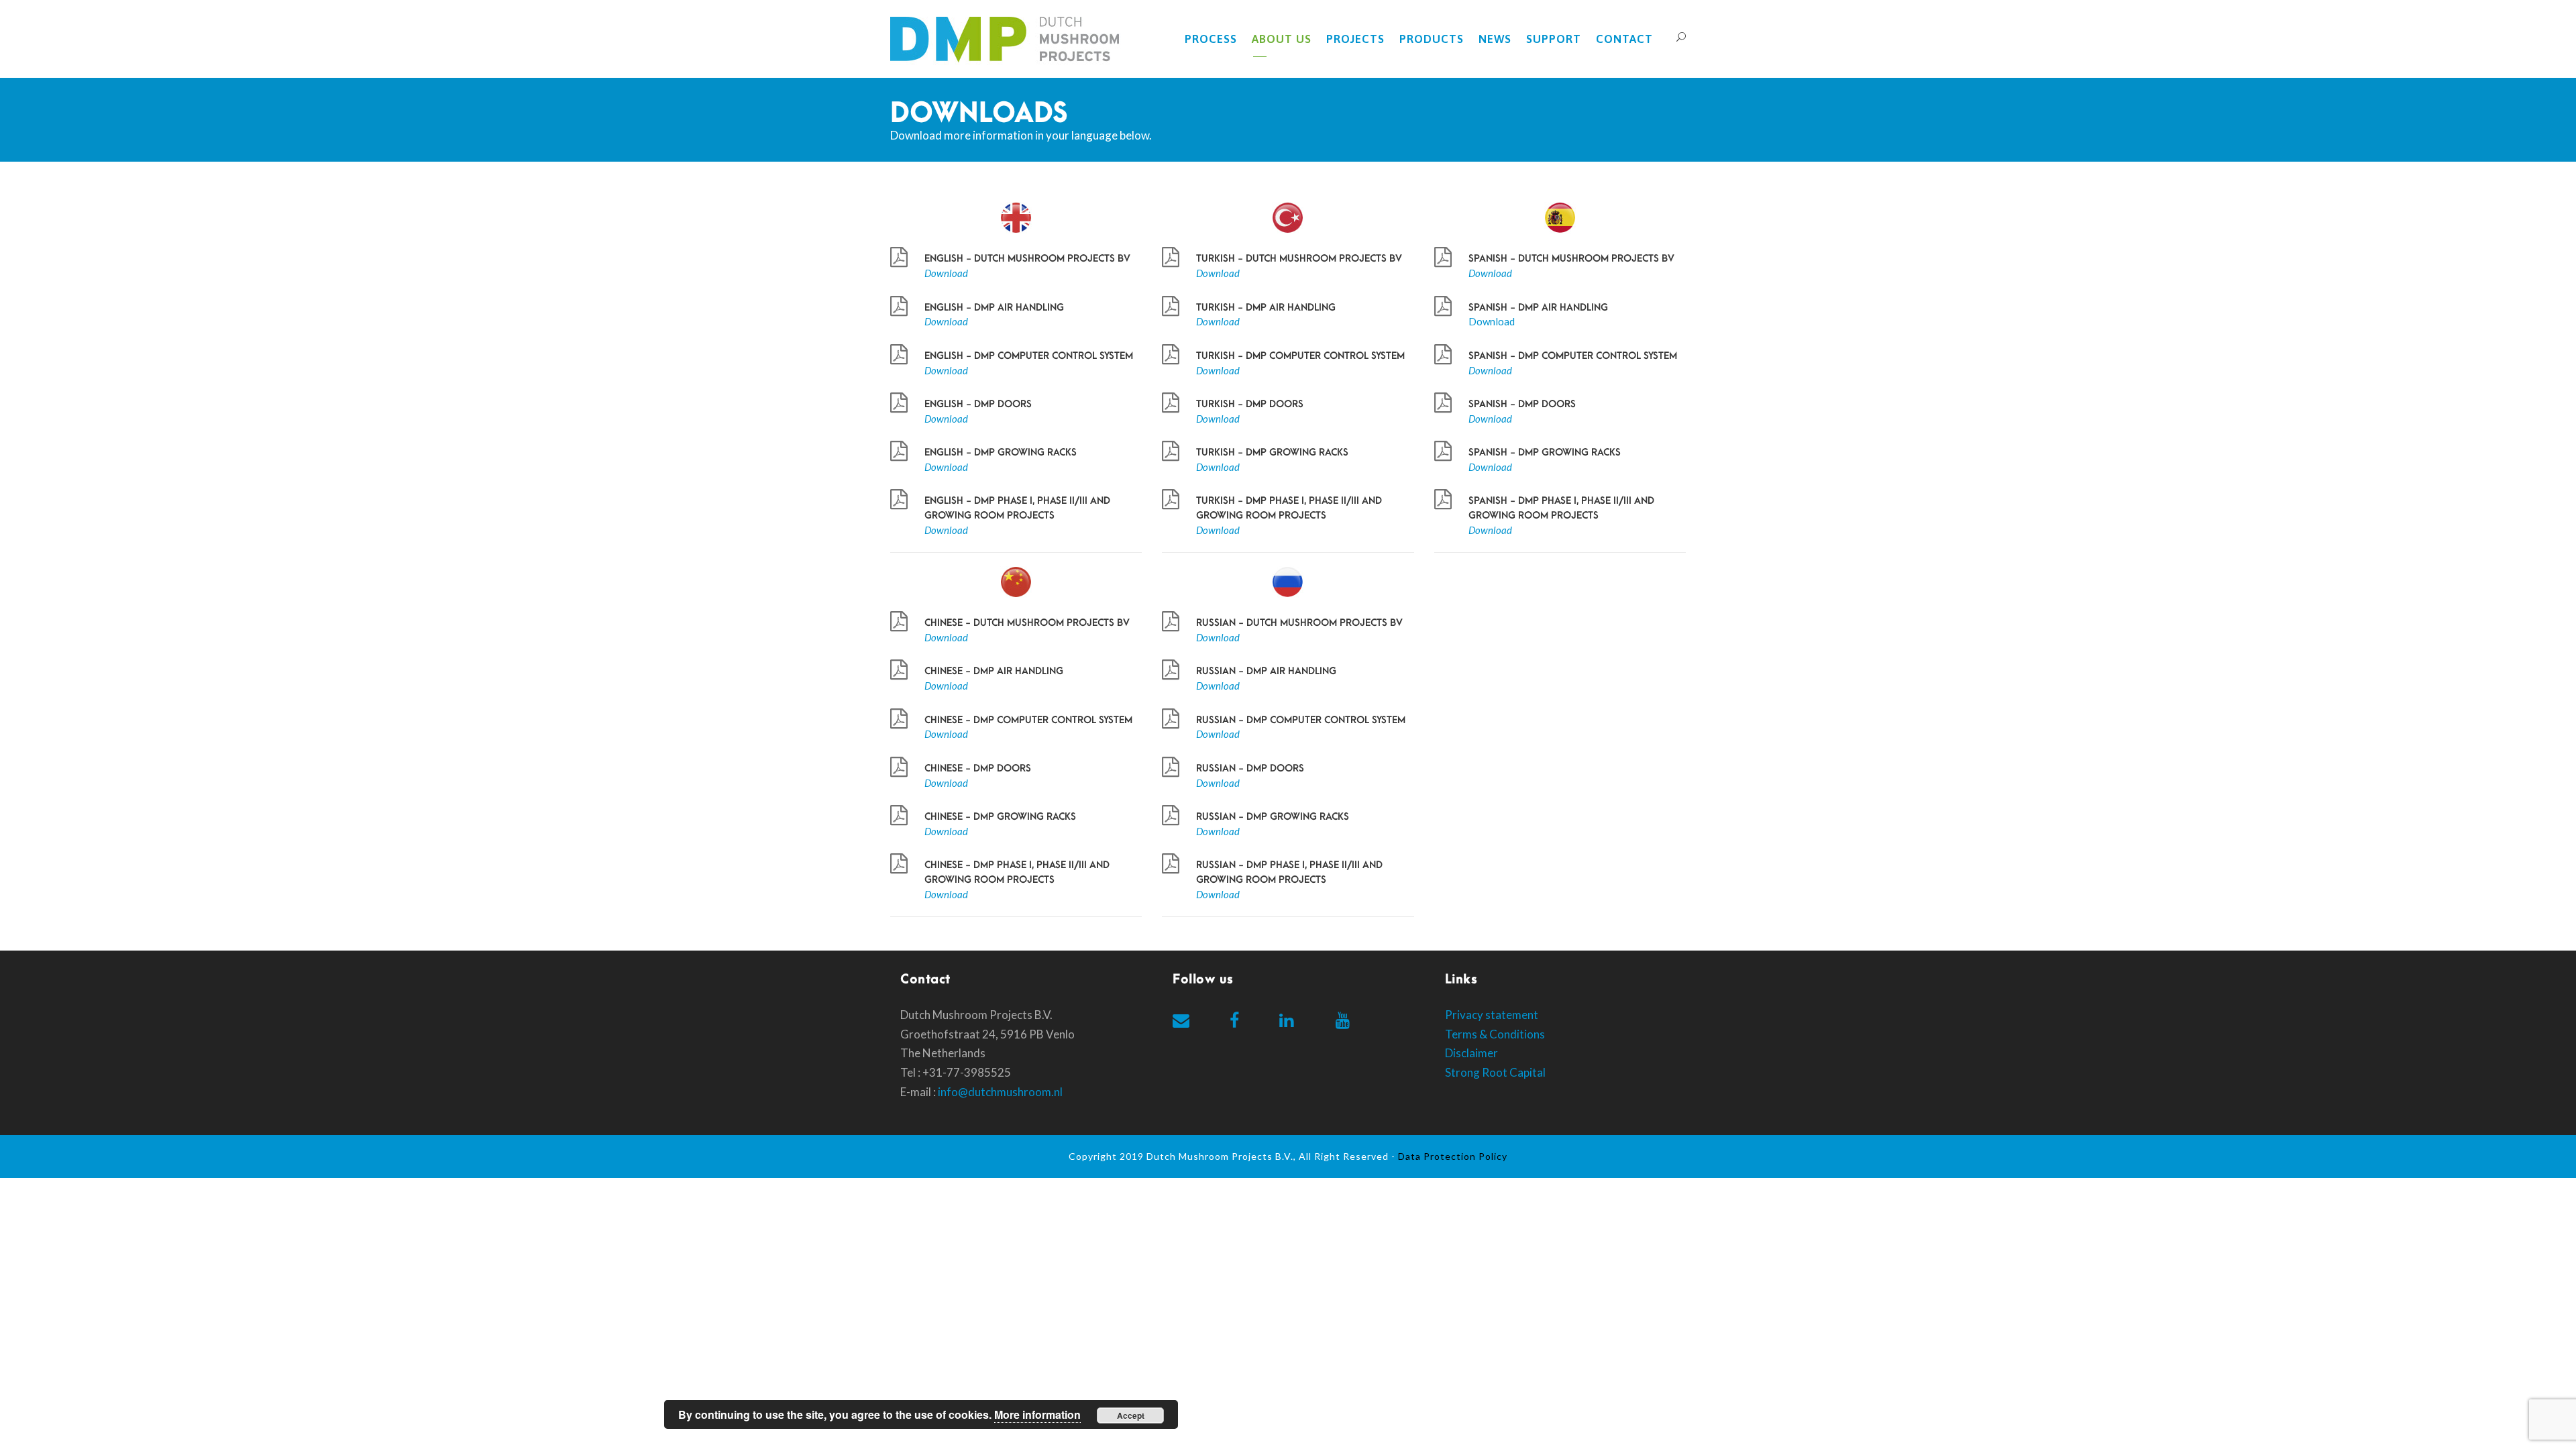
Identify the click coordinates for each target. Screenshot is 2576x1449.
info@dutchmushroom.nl (1000, 1092)
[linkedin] (1286, 1020)
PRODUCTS (1432, 39)
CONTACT (1624, 39)
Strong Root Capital (1495, 1072)
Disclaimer (1471, 1053)
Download (1492, 321)
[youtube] (1343, 1020)
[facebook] (1234, 1020)
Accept (1131, 1415)
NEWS (1495, 39)
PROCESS (1211, 39)
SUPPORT (1554, 39)
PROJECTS (1355, 39)
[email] (1181, 1020)
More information (1037, 1414)
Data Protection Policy (1453, 1156)
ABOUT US (1282, 39)
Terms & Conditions (1495, 1034)
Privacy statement (1492, 1015)
